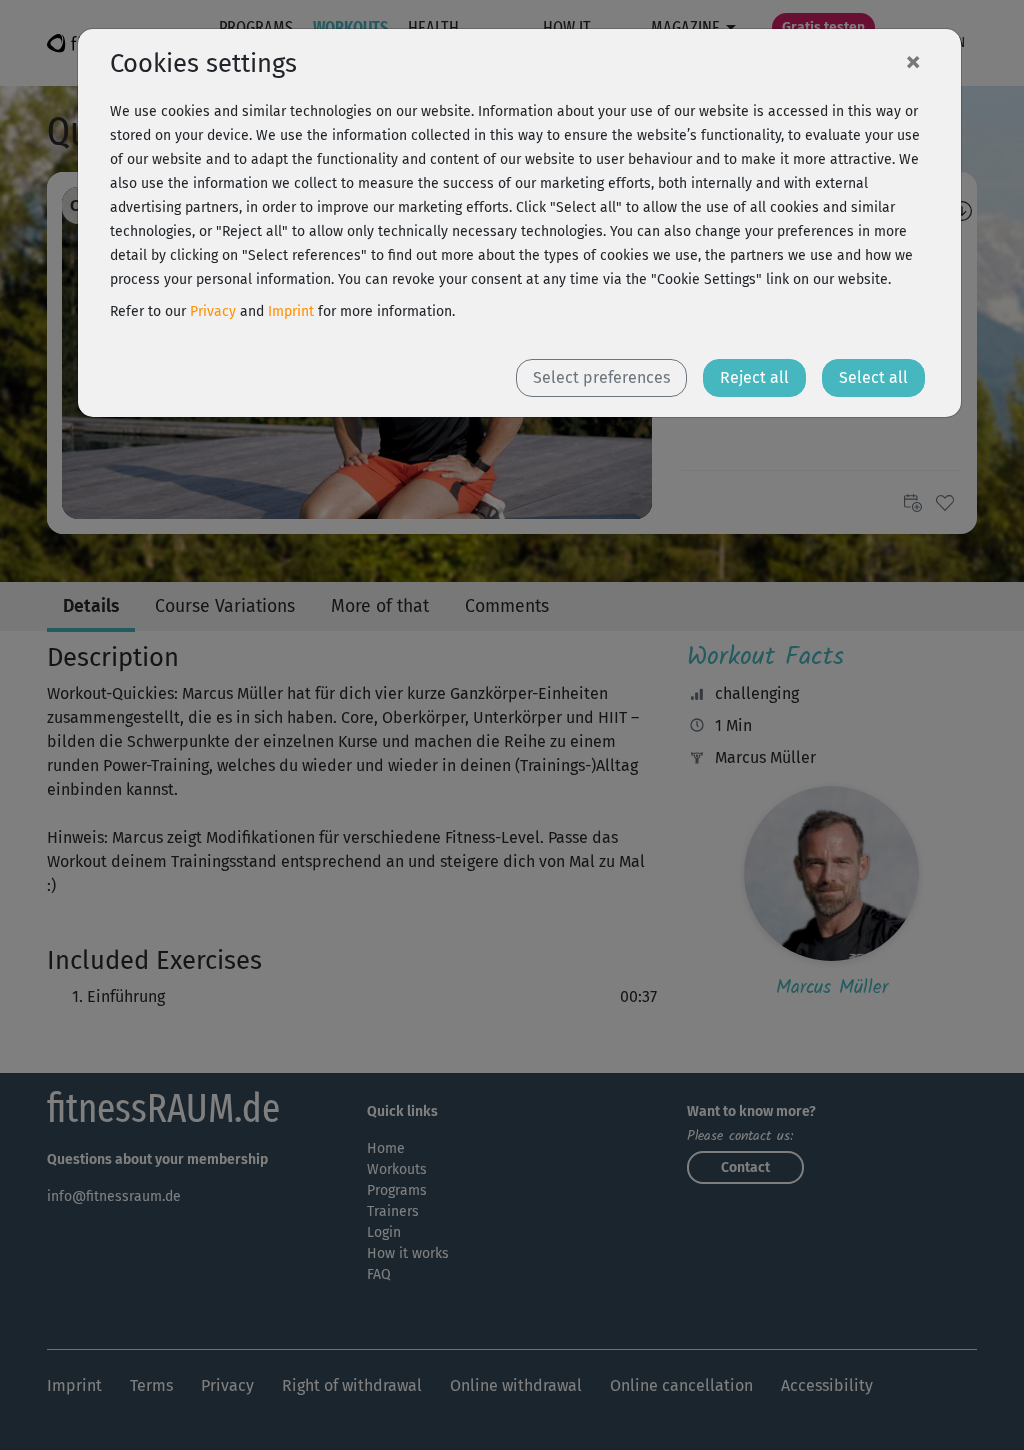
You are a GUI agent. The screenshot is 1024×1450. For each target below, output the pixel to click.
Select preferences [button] (601, 377)
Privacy (213, 311)
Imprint (291, 311)
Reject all (754, 377)
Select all (873, 377)
